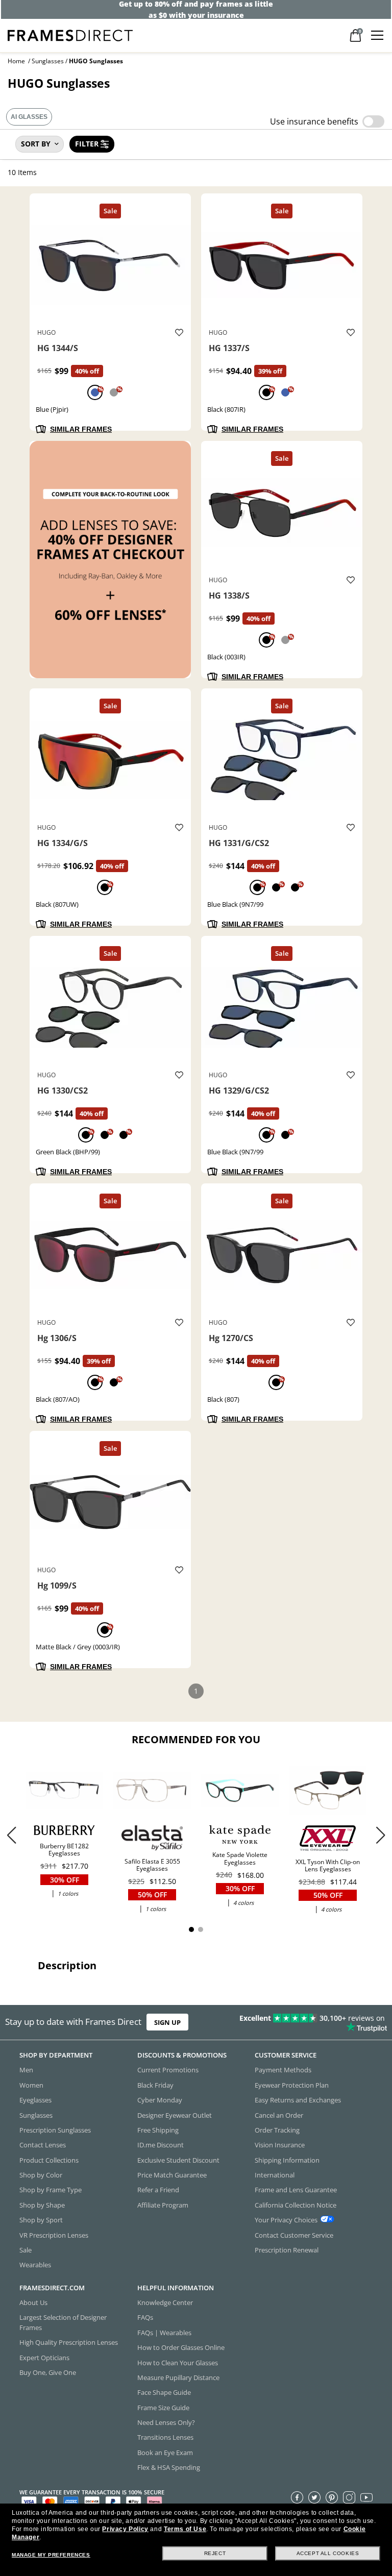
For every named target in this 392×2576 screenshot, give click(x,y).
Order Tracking (277, 2130)
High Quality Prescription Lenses (69, 2342)
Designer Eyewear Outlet (175, 2115)
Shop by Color (41, 2175)
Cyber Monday (160, 2100)
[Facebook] (297, 2497)
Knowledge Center (165, 2302)
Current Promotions (168, 2070)
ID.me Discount (161, 2145)
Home (16, 61)
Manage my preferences (51, 2555)
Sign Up (167, 2022)
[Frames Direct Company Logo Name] (70, 34)
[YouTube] (366, 2497)
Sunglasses (48, 61)
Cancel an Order (279, 2115)
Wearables (35, 2265)
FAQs (145, 2317)
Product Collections (49, 2160)
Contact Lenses (43, 2145)
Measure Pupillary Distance (178, 2377)
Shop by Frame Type (51, 2190)
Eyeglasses (35, 2100)
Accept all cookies (328, 2553)
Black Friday (155, 2085)
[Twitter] (314, 2497)
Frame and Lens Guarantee (296, 2190)
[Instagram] (349, 2497)
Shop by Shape (42, 2205)
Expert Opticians (44, 2357)
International (275, 2175)
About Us (33, 2302)
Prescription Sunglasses (55, 2130)
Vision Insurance (280, 2145)
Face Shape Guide (164, 2392)
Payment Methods (283, 2070)
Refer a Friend (158, 2190)
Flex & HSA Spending (169, 2467)
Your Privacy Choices (286, 2220)
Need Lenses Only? (166, 2422)
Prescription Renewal (287, 2250)
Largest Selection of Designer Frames (63, 2322)
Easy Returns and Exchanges (298, 2100)
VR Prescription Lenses (54, 2235)
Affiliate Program (163, 2205)
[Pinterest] (332, 2497)
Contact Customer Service (294, 2235)
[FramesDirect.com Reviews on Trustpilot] (307, 2022)
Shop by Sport (41, 2220)
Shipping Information (287, 2160)
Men (26, 2070)
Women (31, 2085)
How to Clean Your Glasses (178, 2362)
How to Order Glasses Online (181, 2347)
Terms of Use (185, 2529)
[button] (381, 1835)
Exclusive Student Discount (178, 2160)
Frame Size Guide (163, 2407)
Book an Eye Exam (165, 2453)
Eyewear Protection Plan (292, 2085)
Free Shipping (158, 2130)
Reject (215, 2553)
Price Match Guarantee (172, 2175)
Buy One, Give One (48, 2372)
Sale (26, 2250)
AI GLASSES (29, 117)
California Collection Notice (296, 2205)
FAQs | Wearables (164, 2333)
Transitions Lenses (165, 2437)
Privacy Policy (125, 2529)
